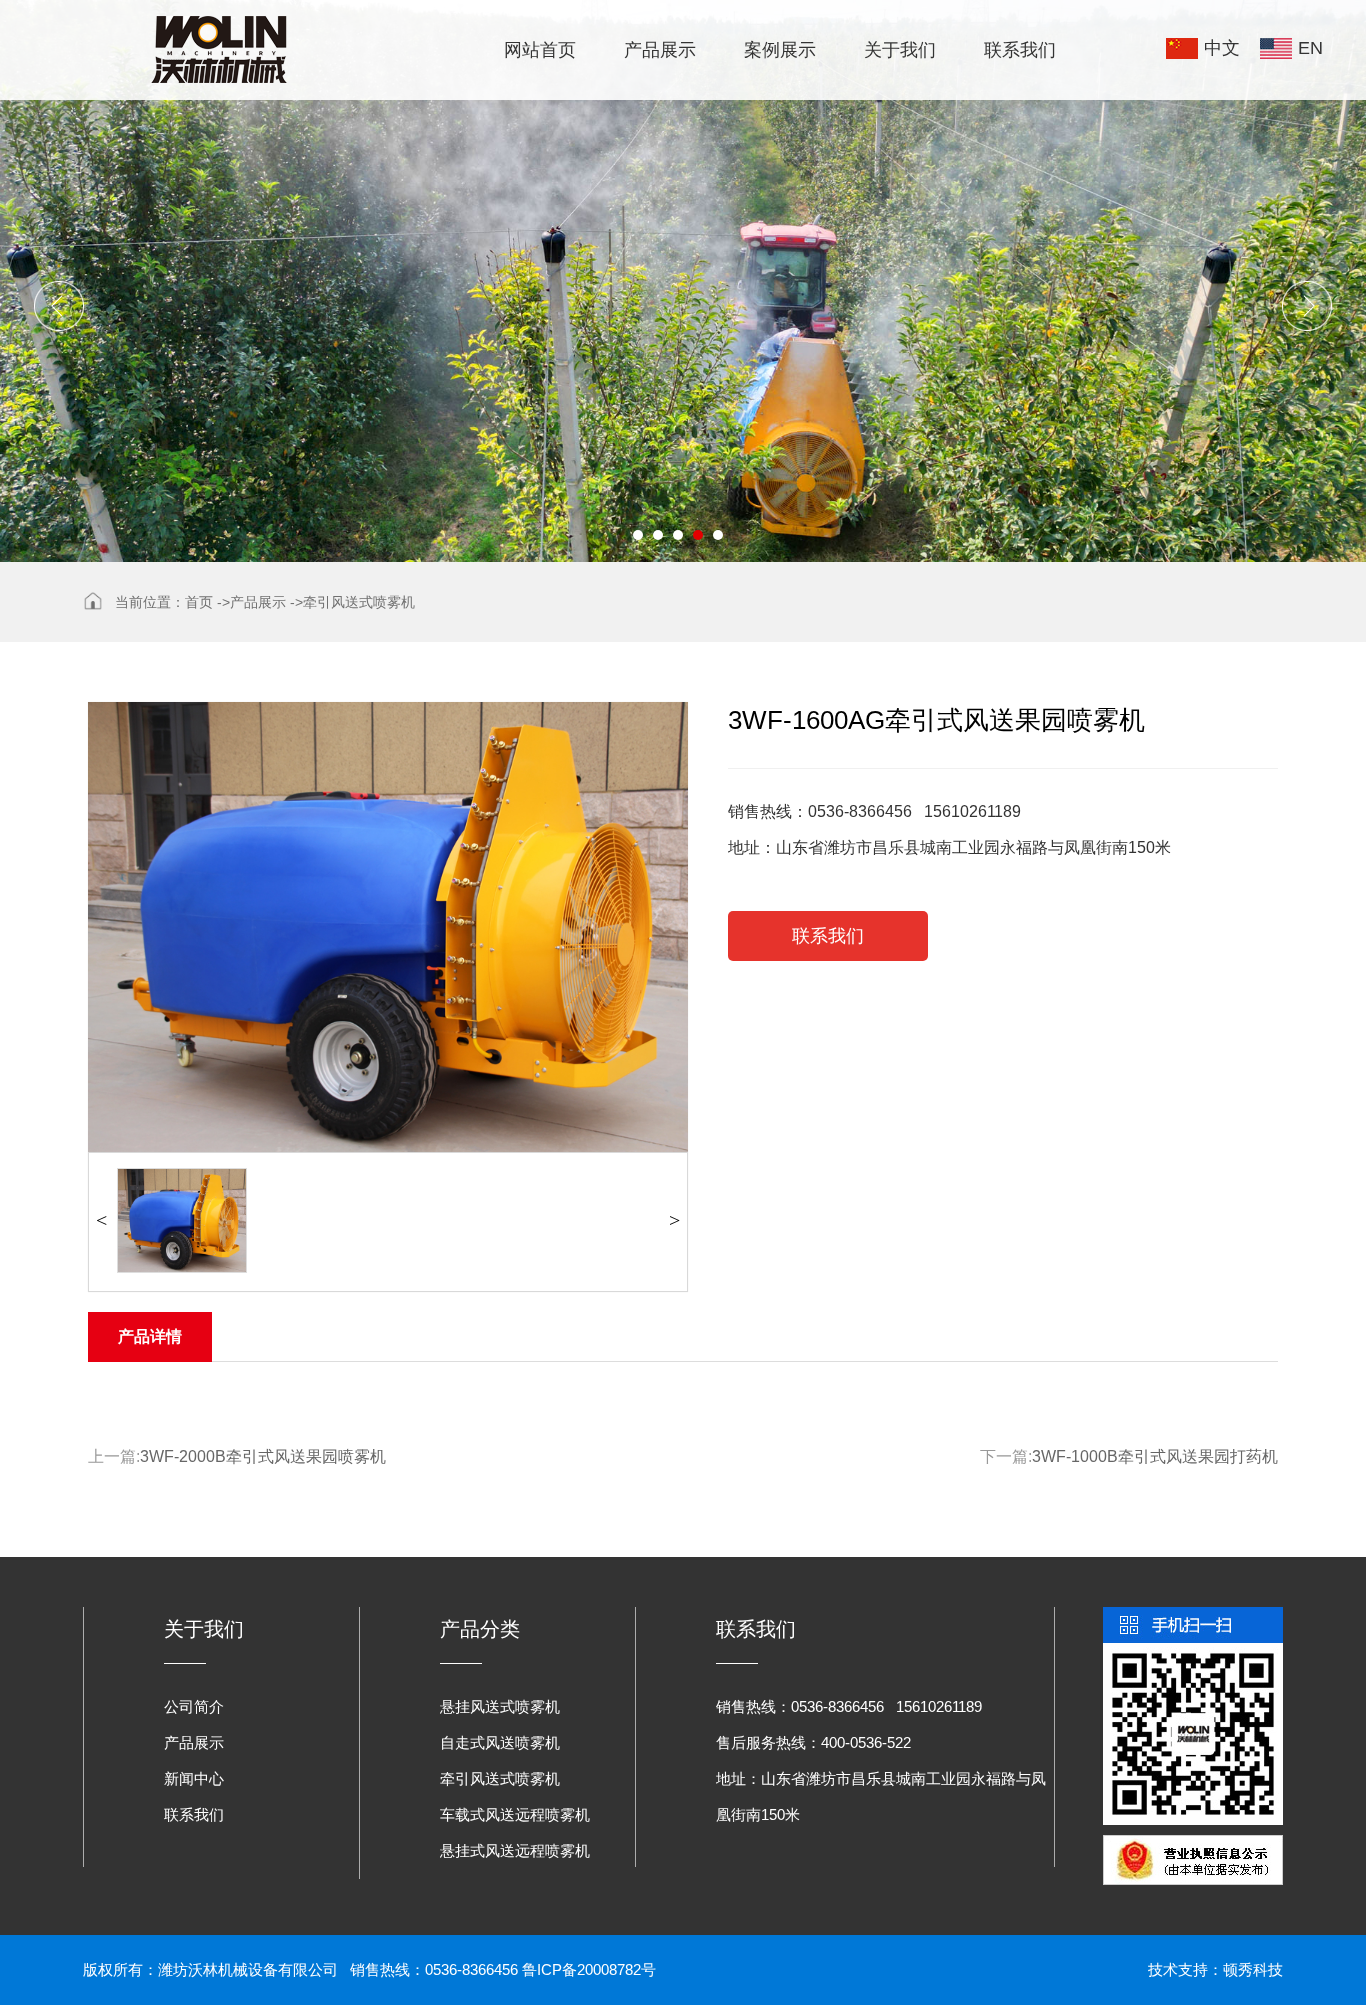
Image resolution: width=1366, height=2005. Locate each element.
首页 (199, 602)
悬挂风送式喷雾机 (500, 1706)
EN (1310, 48)
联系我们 (1020, 50)
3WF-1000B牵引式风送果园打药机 (1155, 1456)
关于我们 (900, 50)
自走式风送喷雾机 (500, 1742)
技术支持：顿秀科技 (1215, 1969)
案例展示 (780, 50)
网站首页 (540, 50)
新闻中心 (194, 1778)
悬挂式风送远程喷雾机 (515, 1850)
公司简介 (194, 1706)
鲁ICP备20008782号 (589, 1969)
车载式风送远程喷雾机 (515, 1814)
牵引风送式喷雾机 (359, 602)
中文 (1222, 48)
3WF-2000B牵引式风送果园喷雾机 (263, 1456)
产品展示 (660, 50)
